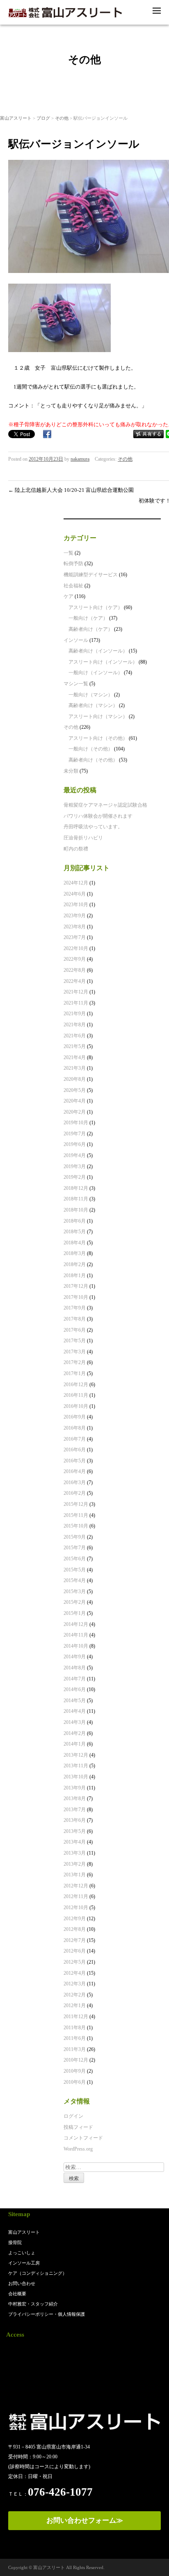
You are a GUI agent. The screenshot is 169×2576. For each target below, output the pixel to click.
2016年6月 (75, 1450)
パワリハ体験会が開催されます (98, 816)
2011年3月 (75, 2049)
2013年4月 (75, 1842)
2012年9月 (75, 1919)
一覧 (69, 553)
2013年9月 (75, 1788)
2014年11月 (76, 1635)
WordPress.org (78, 2149)
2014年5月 (75, 1701)
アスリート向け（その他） (98, 738)
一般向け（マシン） (91, 695)
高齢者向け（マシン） (93, 705)
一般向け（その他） (91, 749)
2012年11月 (76, 1896)
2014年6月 (75, 1689)
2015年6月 (75, 1559)
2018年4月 (75, 1243)
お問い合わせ (22, 2283)
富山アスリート (16, 118)
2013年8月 (75, 1798)
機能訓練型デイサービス (91, 575)
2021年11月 (76, 1003)
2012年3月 (75, 1984)
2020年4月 (75, 1101)
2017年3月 (75, 1352)
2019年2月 (75, 1177)
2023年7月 (75, 937)
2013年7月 (75, 1810)
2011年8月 (75, 2028)
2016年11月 (76, 1395)
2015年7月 (75, 1548)
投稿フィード (78, 2127)
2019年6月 (75, 1144)
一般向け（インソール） (96, 673)
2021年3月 (75, 1068)
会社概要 (17, 2294)
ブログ (43, 118)
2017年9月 (75, 1308)
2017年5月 (75, 1341)
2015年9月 (75, 1537)
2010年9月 (75, 2071)
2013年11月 (76, 1766)
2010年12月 (76, 2060)
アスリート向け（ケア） (96, 607)
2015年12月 (76, 1504)
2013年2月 (75, 1864)
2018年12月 (76, 1188)
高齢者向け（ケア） (91, 629)
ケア (69, 596)
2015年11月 (76, 1515)
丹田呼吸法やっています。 (93, 827)
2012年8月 (75, 1929)
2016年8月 (75, 1428)
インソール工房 (24, 2263)
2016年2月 (75, 1493)
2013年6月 (75, 1820)
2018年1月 (75, 1275)
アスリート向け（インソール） (103, 662)
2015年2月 (75, 1602)
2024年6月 (75, 894)
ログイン (73, 2116)
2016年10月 (76, 1406)
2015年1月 (75, 1613)
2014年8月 (75, 1668)
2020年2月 (75, 1112)
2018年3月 (75, 1253)
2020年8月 (75, 1079)
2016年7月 (75, 1439)
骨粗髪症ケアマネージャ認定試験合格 (105, 805)
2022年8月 (75, 970)
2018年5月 (75, 1232)
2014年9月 (75, 1657)
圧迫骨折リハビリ (83, 838)
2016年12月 (76, 1385)
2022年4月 (75, 981)
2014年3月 (75, 1722)
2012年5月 (75, 1962)
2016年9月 (75, 1417)
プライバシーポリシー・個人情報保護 (47, 2314)
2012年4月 (75, 1973)
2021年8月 (75, 1025)
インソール (76, 640)
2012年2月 (75, 1995)
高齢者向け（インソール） (98, 651)
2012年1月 (75, 2005)
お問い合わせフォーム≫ (85, 2520)
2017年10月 (76, 1297)
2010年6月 (75, 2082)
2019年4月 (75, 1155)
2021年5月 (75, 1046)
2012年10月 (76, 1908)
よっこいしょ (22, 2253)
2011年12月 (76, 2017)
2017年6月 (75, 1330)
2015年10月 (76, 1526)
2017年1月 (75, 1373)
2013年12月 (76, 1755)
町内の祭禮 (76, 849)
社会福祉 (73, 586)
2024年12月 (76, 883)
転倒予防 (73, 564)
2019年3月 (75, 1166)
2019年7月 (75, 1134)
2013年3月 (75, 1853)
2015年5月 (75, 1570)
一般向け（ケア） (88, 618)
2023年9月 (75, 916)
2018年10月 (76, 1210)
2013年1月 (75, 1875)
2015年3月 (75, 1592)
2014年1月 (75, 1744)
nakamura (80, 459)
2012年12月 (76, 1886)
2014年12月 (76, 1624)
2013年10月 (76, 1777)
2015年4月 (75, 1580)
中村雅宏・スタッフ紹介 (33, 2304)
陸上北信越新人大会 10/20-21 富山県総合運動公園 (71, 490)
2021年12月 (76, 992)
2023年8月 (75, 927)
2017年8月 (75, 1319)
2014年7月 (75, 1679)
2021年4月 (75, 1057)
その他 (62, 118)
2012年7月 (75, 1940)
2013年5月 (75, 1831)
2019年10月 (76, 1123)
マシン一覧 (76, 684)
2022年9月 (75, 959)
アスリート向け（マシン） (98, 716)
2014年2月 (75, 1733)
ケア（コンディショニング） (38, 2273)
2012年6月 (75, 1951)
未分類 (71, 771)
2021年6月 (75, 1036)
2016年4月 (75, 1471)
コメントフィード (83, 2138)
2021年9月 (75, 1014)
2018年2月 (75, 1264)
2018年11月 (76, 1199)
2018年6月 (75, 1221)
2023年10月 (76, 905)
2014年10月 (76, 1646)
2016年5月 (75, 1461)
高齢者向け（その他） (93, 760)
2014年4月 (75, 1711)
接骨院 (15, 2242)
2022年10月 (76, 948)
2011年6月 (75, 2038)
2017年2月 (75, 1362)
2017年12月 (76, 1286)
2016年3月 (75, 1482)
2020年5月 (75, 1090)
